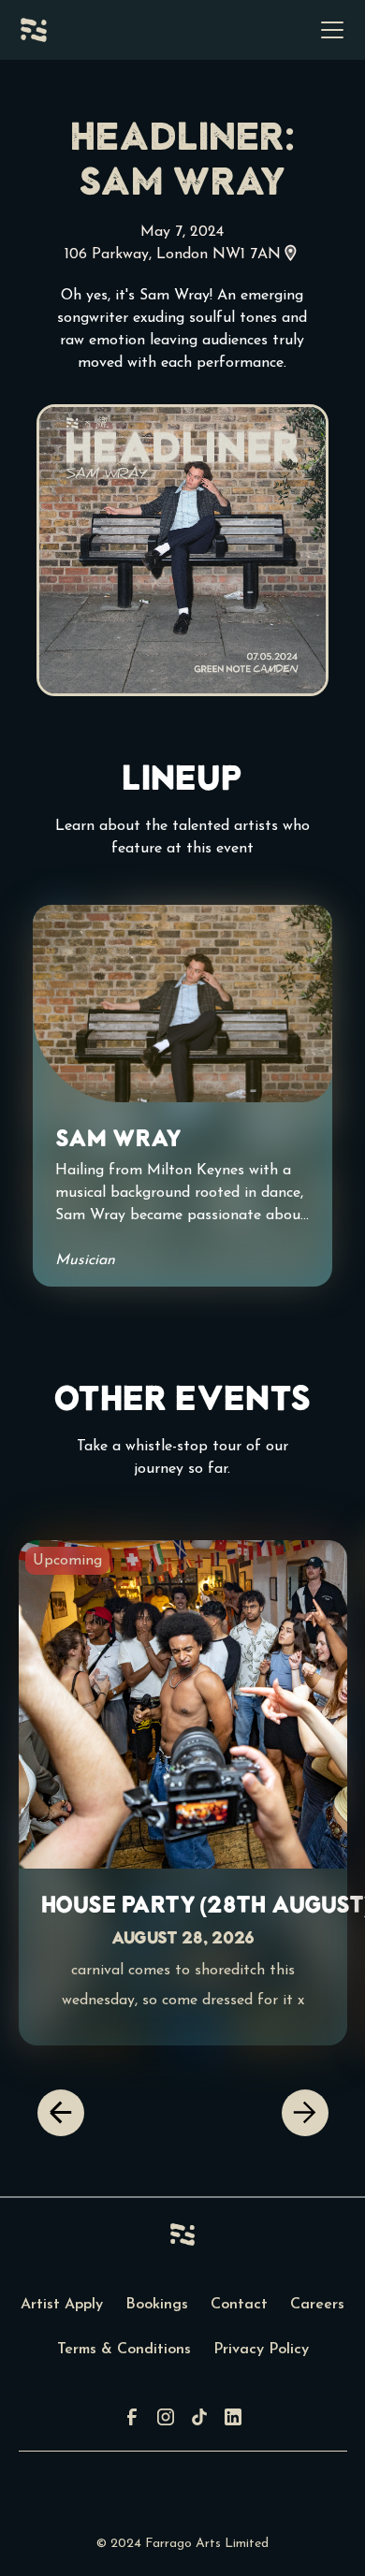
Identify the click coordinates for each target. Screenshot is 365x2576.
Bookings (157, 2305)
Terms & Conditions (124, 2350)
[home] (34, 30)
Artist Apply (62, 2305)
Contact (239, 2305)
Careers (317, 2305)
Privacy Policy (261, 2350)
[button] (328, 30)
